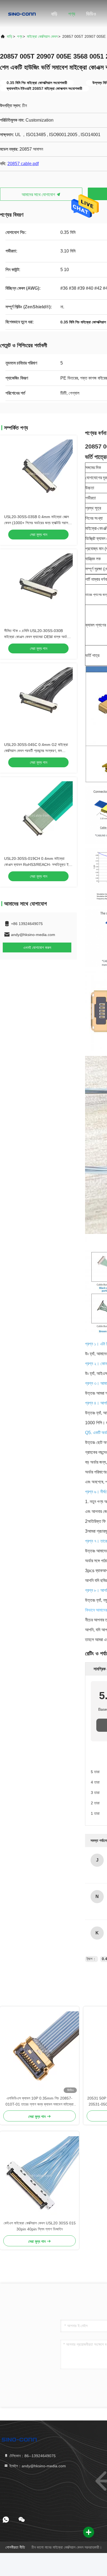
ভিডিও (91, 14)
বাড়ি (54, 14)
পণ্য (72, 14)
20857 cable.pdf (23, 164)
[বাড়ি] (22, 14)
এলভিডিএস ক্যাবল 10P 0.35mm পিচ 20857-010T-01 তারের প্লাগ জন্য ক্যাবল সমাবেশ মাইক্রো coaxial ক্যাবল (40, 2102)
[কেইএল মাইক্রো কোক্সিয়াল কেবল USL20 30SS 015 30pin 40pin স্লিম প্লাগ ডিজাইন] (40, 2176)
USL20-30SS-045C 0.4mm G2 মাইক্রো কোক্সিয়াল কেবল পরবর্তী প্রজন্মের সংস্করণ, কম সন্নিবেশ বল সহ (36, 751)
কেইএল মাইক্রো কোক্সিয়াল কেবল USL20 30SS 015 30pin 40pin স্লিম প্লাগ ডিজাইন (40, 2226)
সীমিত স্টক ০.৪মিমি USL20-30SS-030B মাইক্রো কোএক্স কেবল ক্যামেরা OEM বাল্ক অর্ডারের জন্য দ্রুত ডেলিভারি (38, 637)
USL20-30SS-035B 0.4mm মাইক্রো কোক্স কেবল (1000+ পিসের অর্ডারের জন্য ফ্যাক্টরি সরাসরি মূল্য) (37, 523)
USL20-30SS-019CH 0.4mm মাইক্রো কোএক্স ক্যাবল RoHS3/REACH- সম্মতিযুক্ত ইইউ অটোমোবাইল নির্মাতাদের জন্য (38, 865)
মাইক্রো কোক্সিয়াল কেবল (42, 36)
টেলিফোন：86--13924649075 (32, 2456)
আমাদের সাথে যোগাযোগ (39, 195)
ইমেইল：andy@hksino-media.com (37, 2466)
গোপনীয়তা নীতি (15, 2547)
